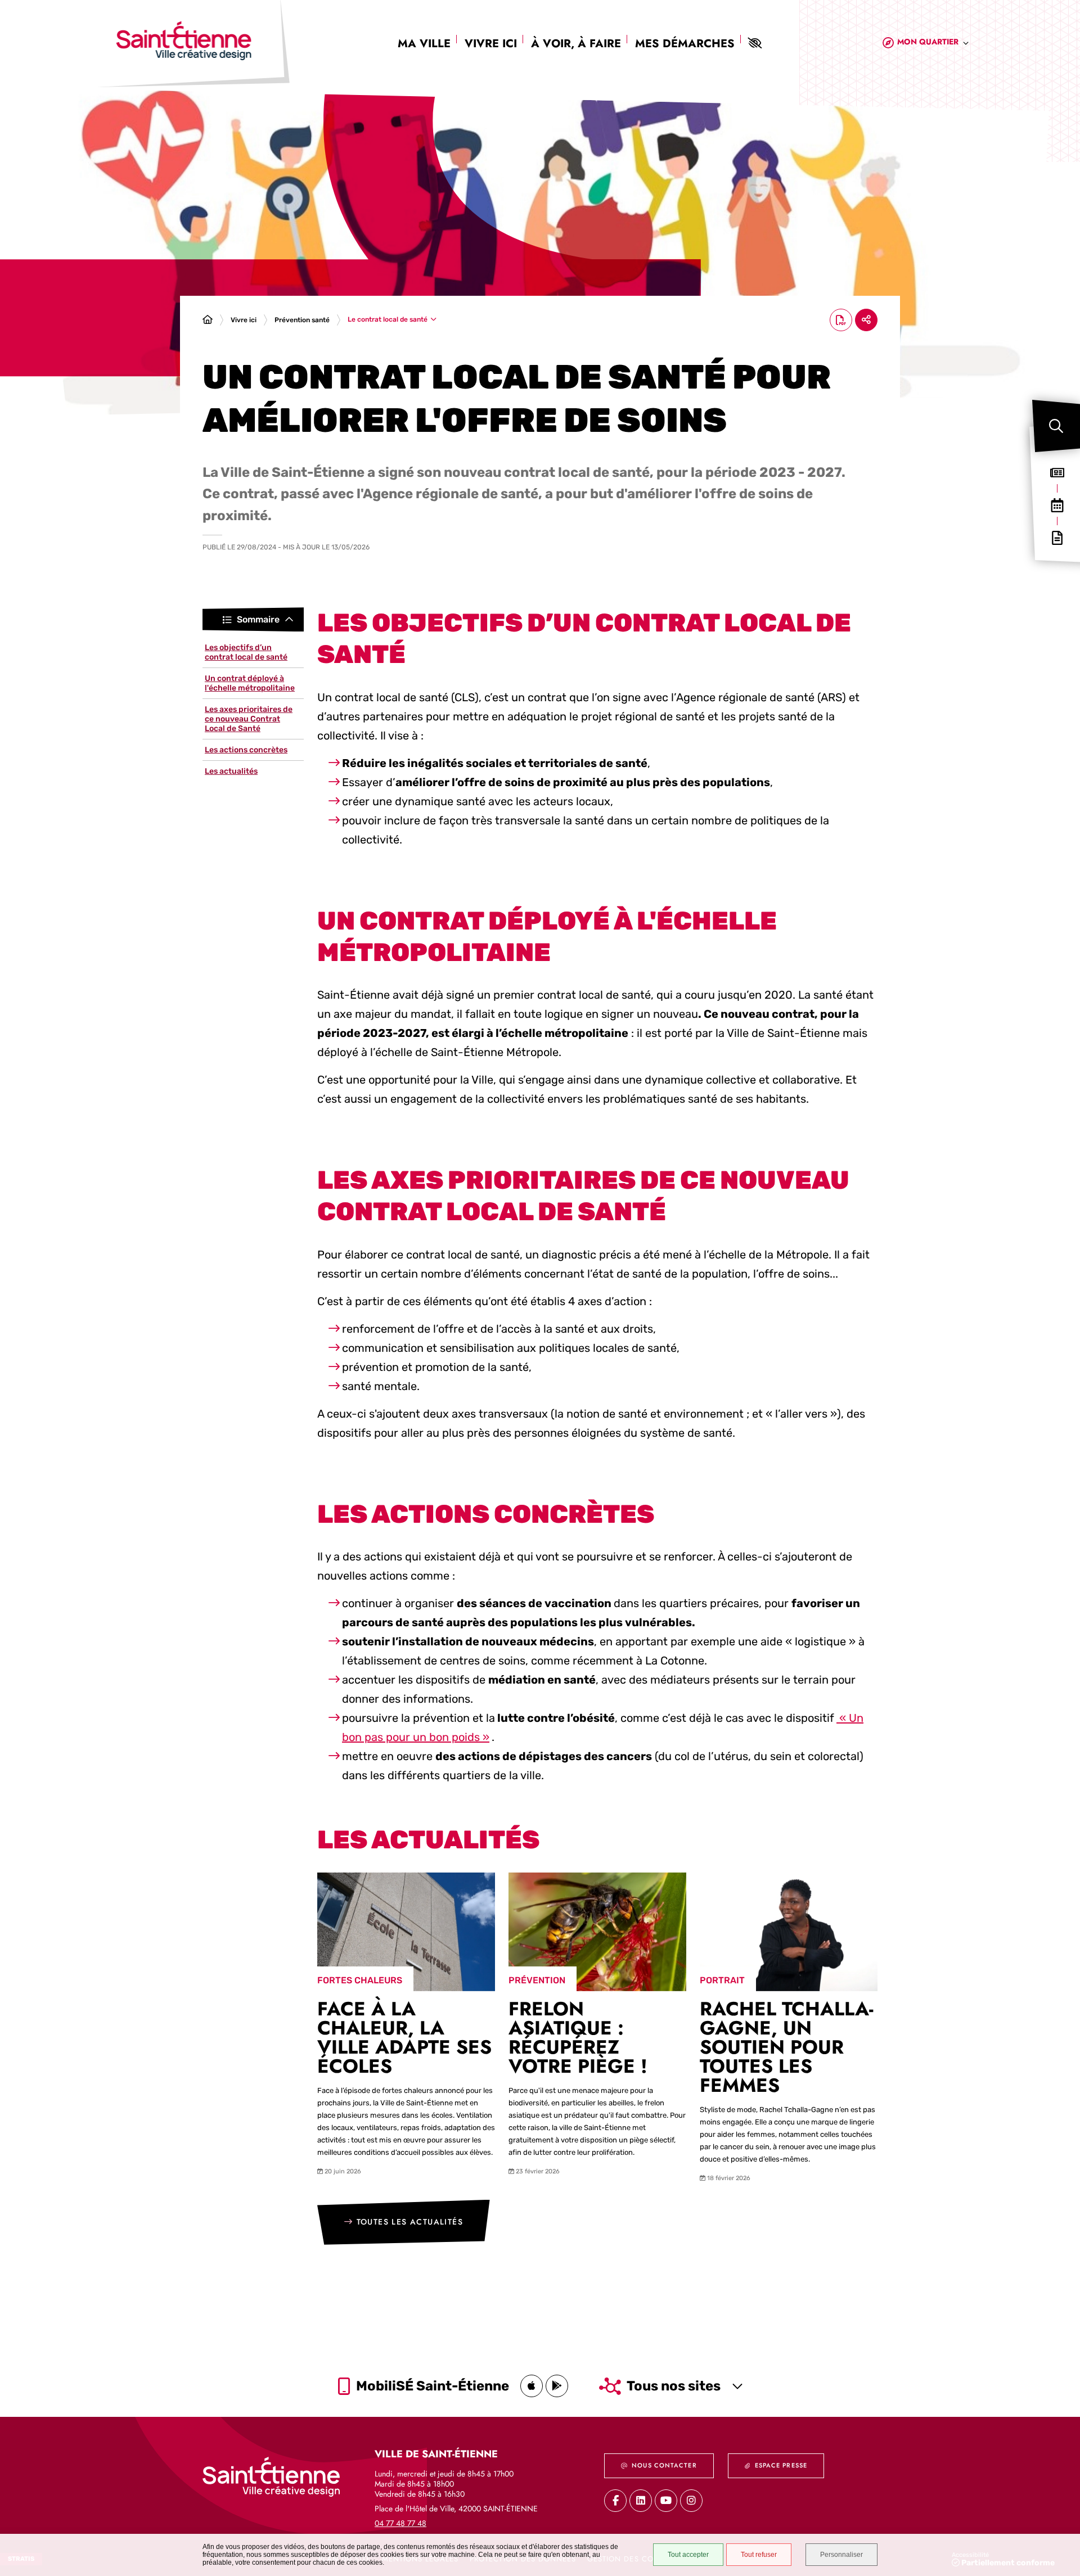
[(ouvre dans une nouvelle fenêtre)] (532, 2386)
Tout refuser (759, 2555)
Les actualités (231, 771)
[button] (1056, 426)
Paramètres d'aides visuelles (754, 43)
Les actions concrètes (246, 750)
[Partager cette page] (866, 320)
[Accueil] (208, 320)
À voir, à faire (576, 44)
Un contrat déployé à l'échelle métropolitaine (250, 683)
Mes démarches (685, 44)
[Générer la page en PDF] (841, 320)
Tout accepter (688, 2555)
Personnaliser (841, 2555)
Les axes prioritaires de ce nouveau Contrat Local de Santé (249, 719)
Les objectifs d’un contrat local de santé (246, 652)
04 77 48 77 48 (400, 2523)
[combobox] (933, 44)
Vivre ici (491, 44)
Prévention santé (302, 320)
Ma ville (424, 44)
